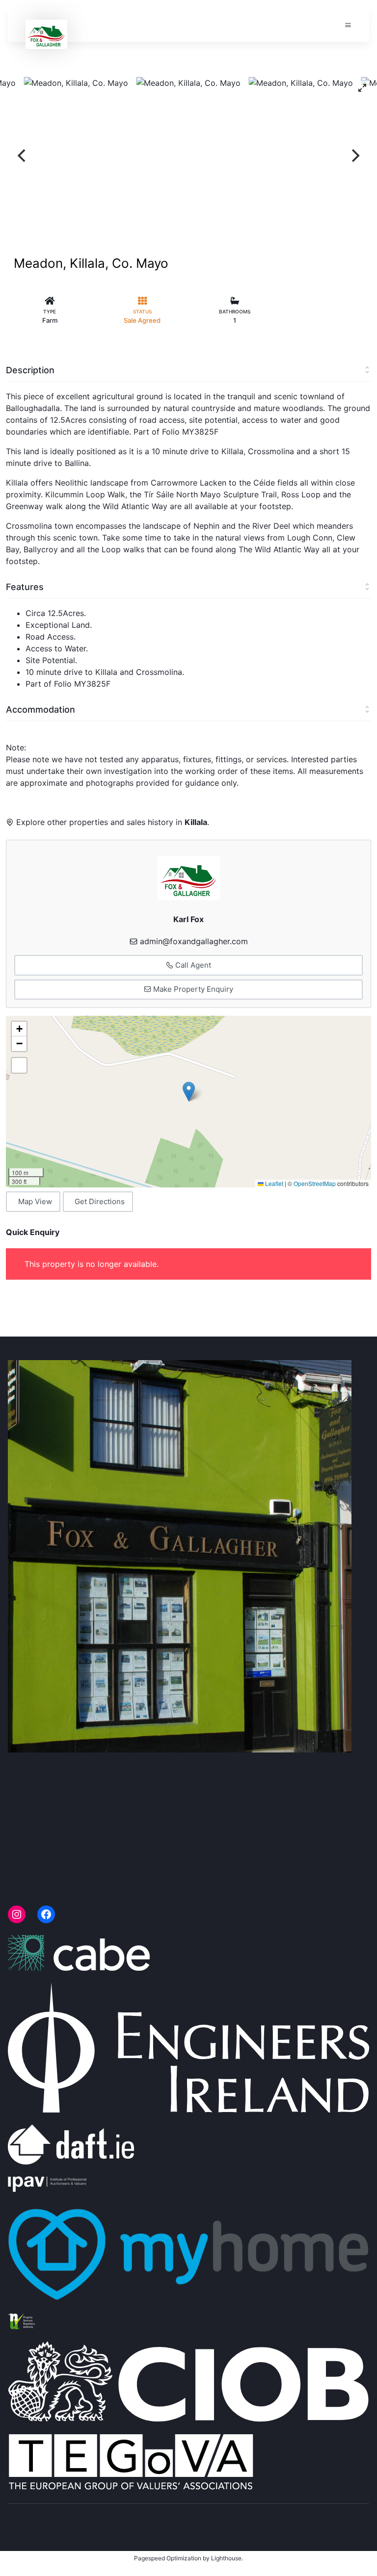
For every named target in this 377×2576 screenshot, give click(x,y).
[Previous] (23, 155)
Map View (35, 1201)
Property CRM (182, 2514)
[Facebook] (46, 1914)
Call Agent (192, 965)
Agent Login (244, 2514)
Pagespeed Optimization (168, 2558)
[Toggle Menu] (348, 25)
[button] (189, 1092)
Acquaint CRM (100, 2514)
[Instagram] (17, 1914)
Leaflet (273, 1183)
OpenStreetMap (315, 1183)
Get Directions (100, 1201)
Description (30, 370)
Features (25, 587)
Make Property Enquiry (192, 989)
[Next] (354, 155)
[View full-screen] (362, 88)
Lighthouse (226, 2558)
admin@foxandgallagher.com (194, 941)
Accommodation (40, 709)
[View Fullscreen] (19, 1065)
